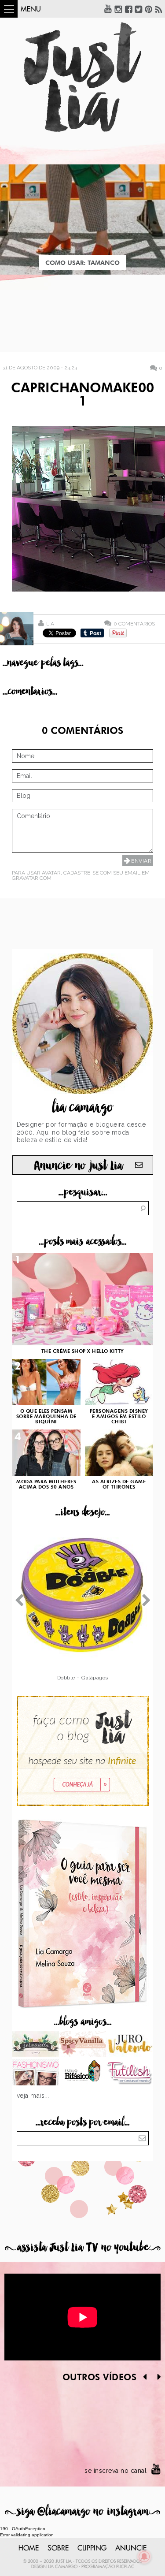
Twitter (139, 9)
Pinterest (149, 9)
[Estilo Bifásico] (82, 2073)
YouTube (108, 9)
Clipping (92, 2548)
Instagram (118, 9)
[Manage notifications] (144, 2557)
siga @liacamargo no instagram (82, 2511)
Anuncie (131, 2548)
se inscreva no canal (115, 2471)
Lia (50, 624)
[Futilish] (130, 2073)
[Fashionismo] (36, 2073)
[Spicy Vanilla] (82, 2045)
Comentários (134, 624)
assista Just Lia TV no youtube (83, 2247)
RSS (159, 9)
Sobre (58, 2548)
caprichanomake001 (82, 395)
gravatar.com (32, 878)
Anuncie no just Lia (78, 1166)
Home (29, 2548)
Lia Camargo (63, 2567)
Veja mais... (33, 2096)
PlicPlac (125, 2567)
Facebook (128, 9)
